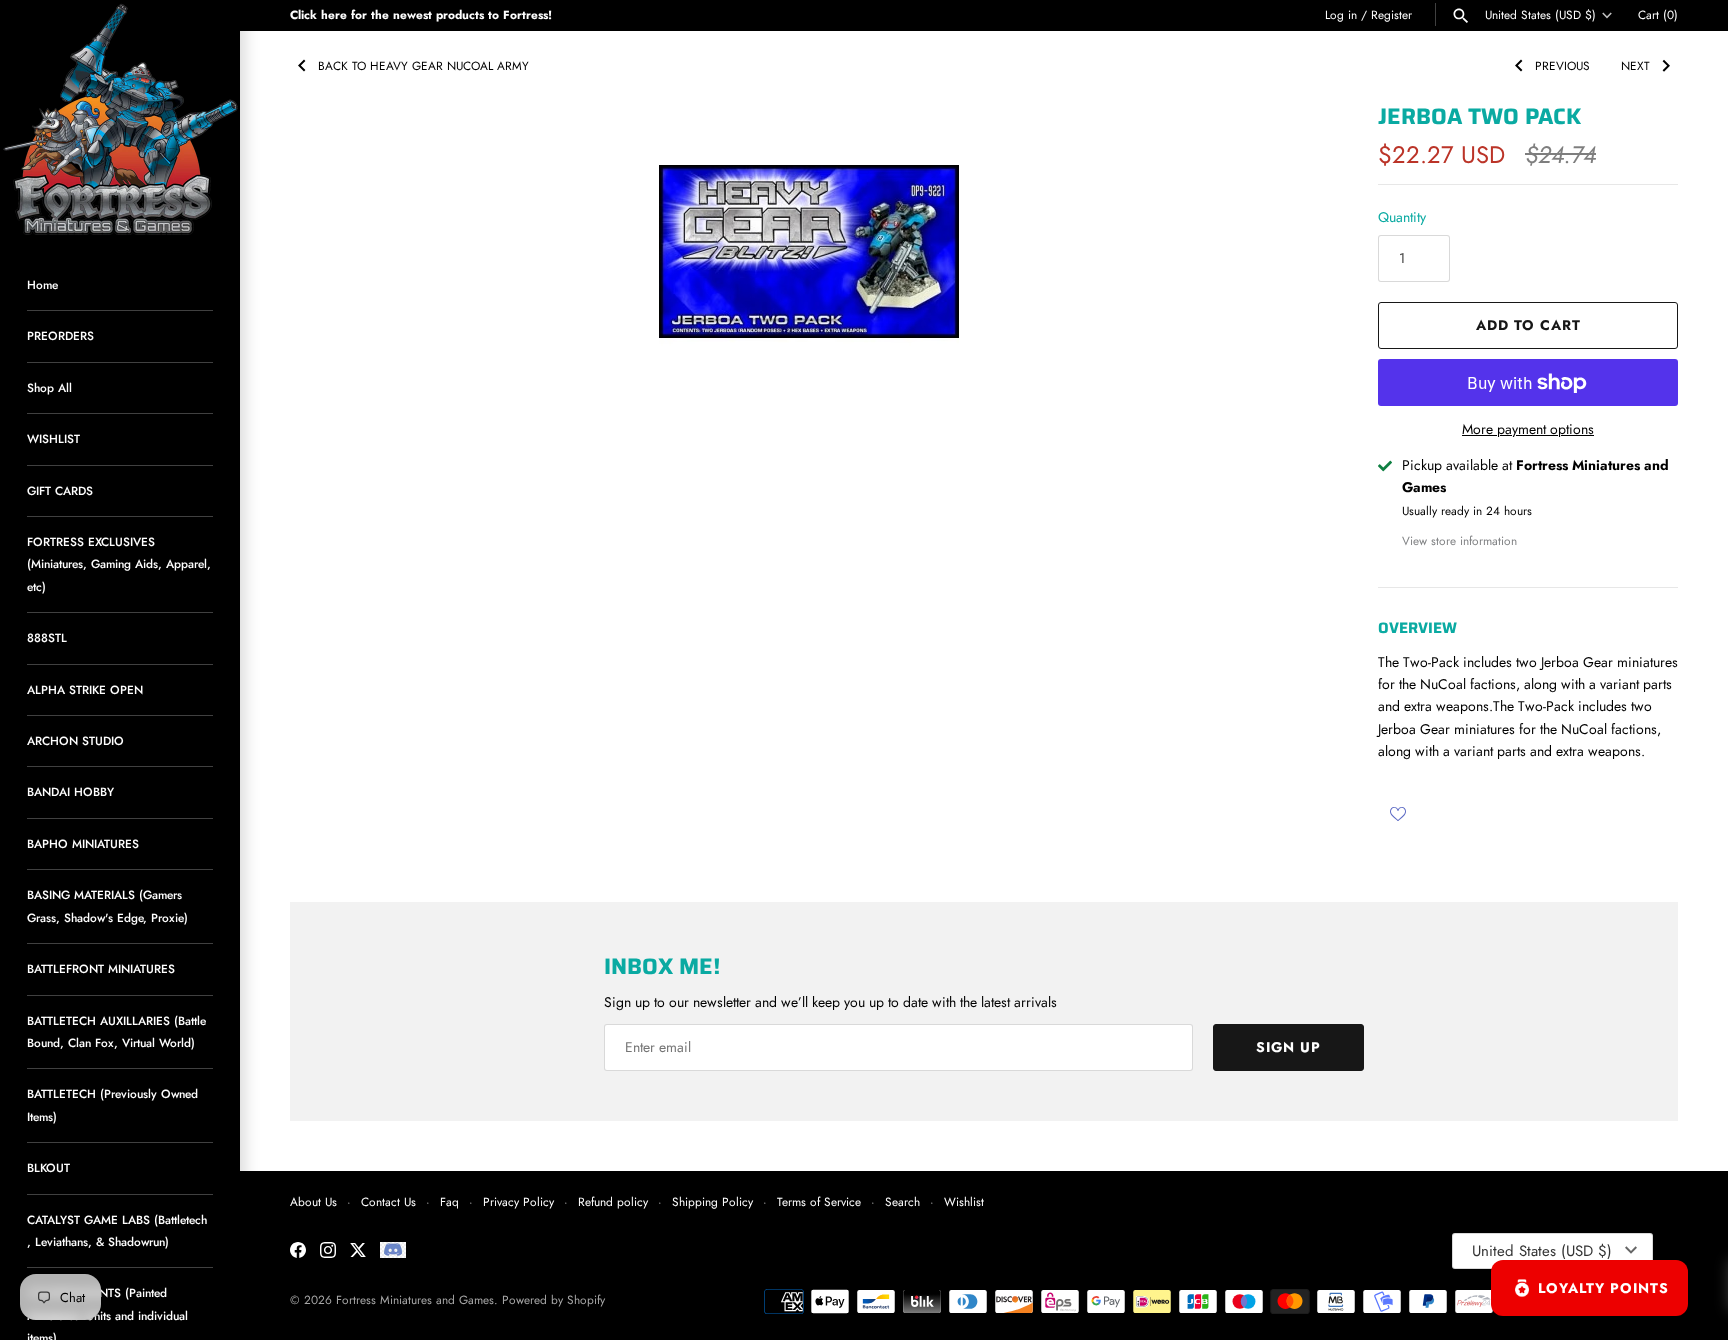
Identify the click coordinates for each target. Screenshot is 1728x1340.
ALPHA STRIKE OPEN (85, 689)
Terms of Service (819, 1201)
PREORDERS (60, 335)
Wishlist (964, 1201)
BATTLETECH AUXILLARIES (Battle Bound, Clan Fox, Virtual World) (116, 1031)
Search (902, 1201)
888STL (47, 637)
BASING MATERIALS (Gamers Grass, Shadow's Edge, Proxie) (107, 905)
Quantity (1402, 217)
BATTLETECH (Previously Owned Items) (112, 1104)
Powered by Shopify (553, 1299)
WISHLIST (53, 438)
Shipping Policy (712, 1201)
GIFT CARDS (60, 490)
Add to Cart (1528, 325)
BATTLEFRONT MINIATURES (101, 968)
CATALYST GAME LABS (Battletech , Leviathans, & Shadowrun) (117, 1230)
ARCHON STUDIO (75, 740)
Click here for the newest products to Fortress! (421, 14)
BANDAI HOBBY (70, 791)
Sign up (1288, 1047)
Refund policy (613, 1201)
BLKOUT (48, 1167)
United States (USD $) (1540, 15)
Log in (1341, 14)
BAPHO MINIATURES (83, 843)
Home (42, 284)
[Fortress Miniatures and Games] (120, 120)
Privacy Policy (518, 1201)
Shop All (49, 387)
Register (1391, 14)
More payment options (1528, 429)
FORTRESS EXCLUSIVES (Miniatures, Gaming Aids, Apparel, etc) (119, 564)
